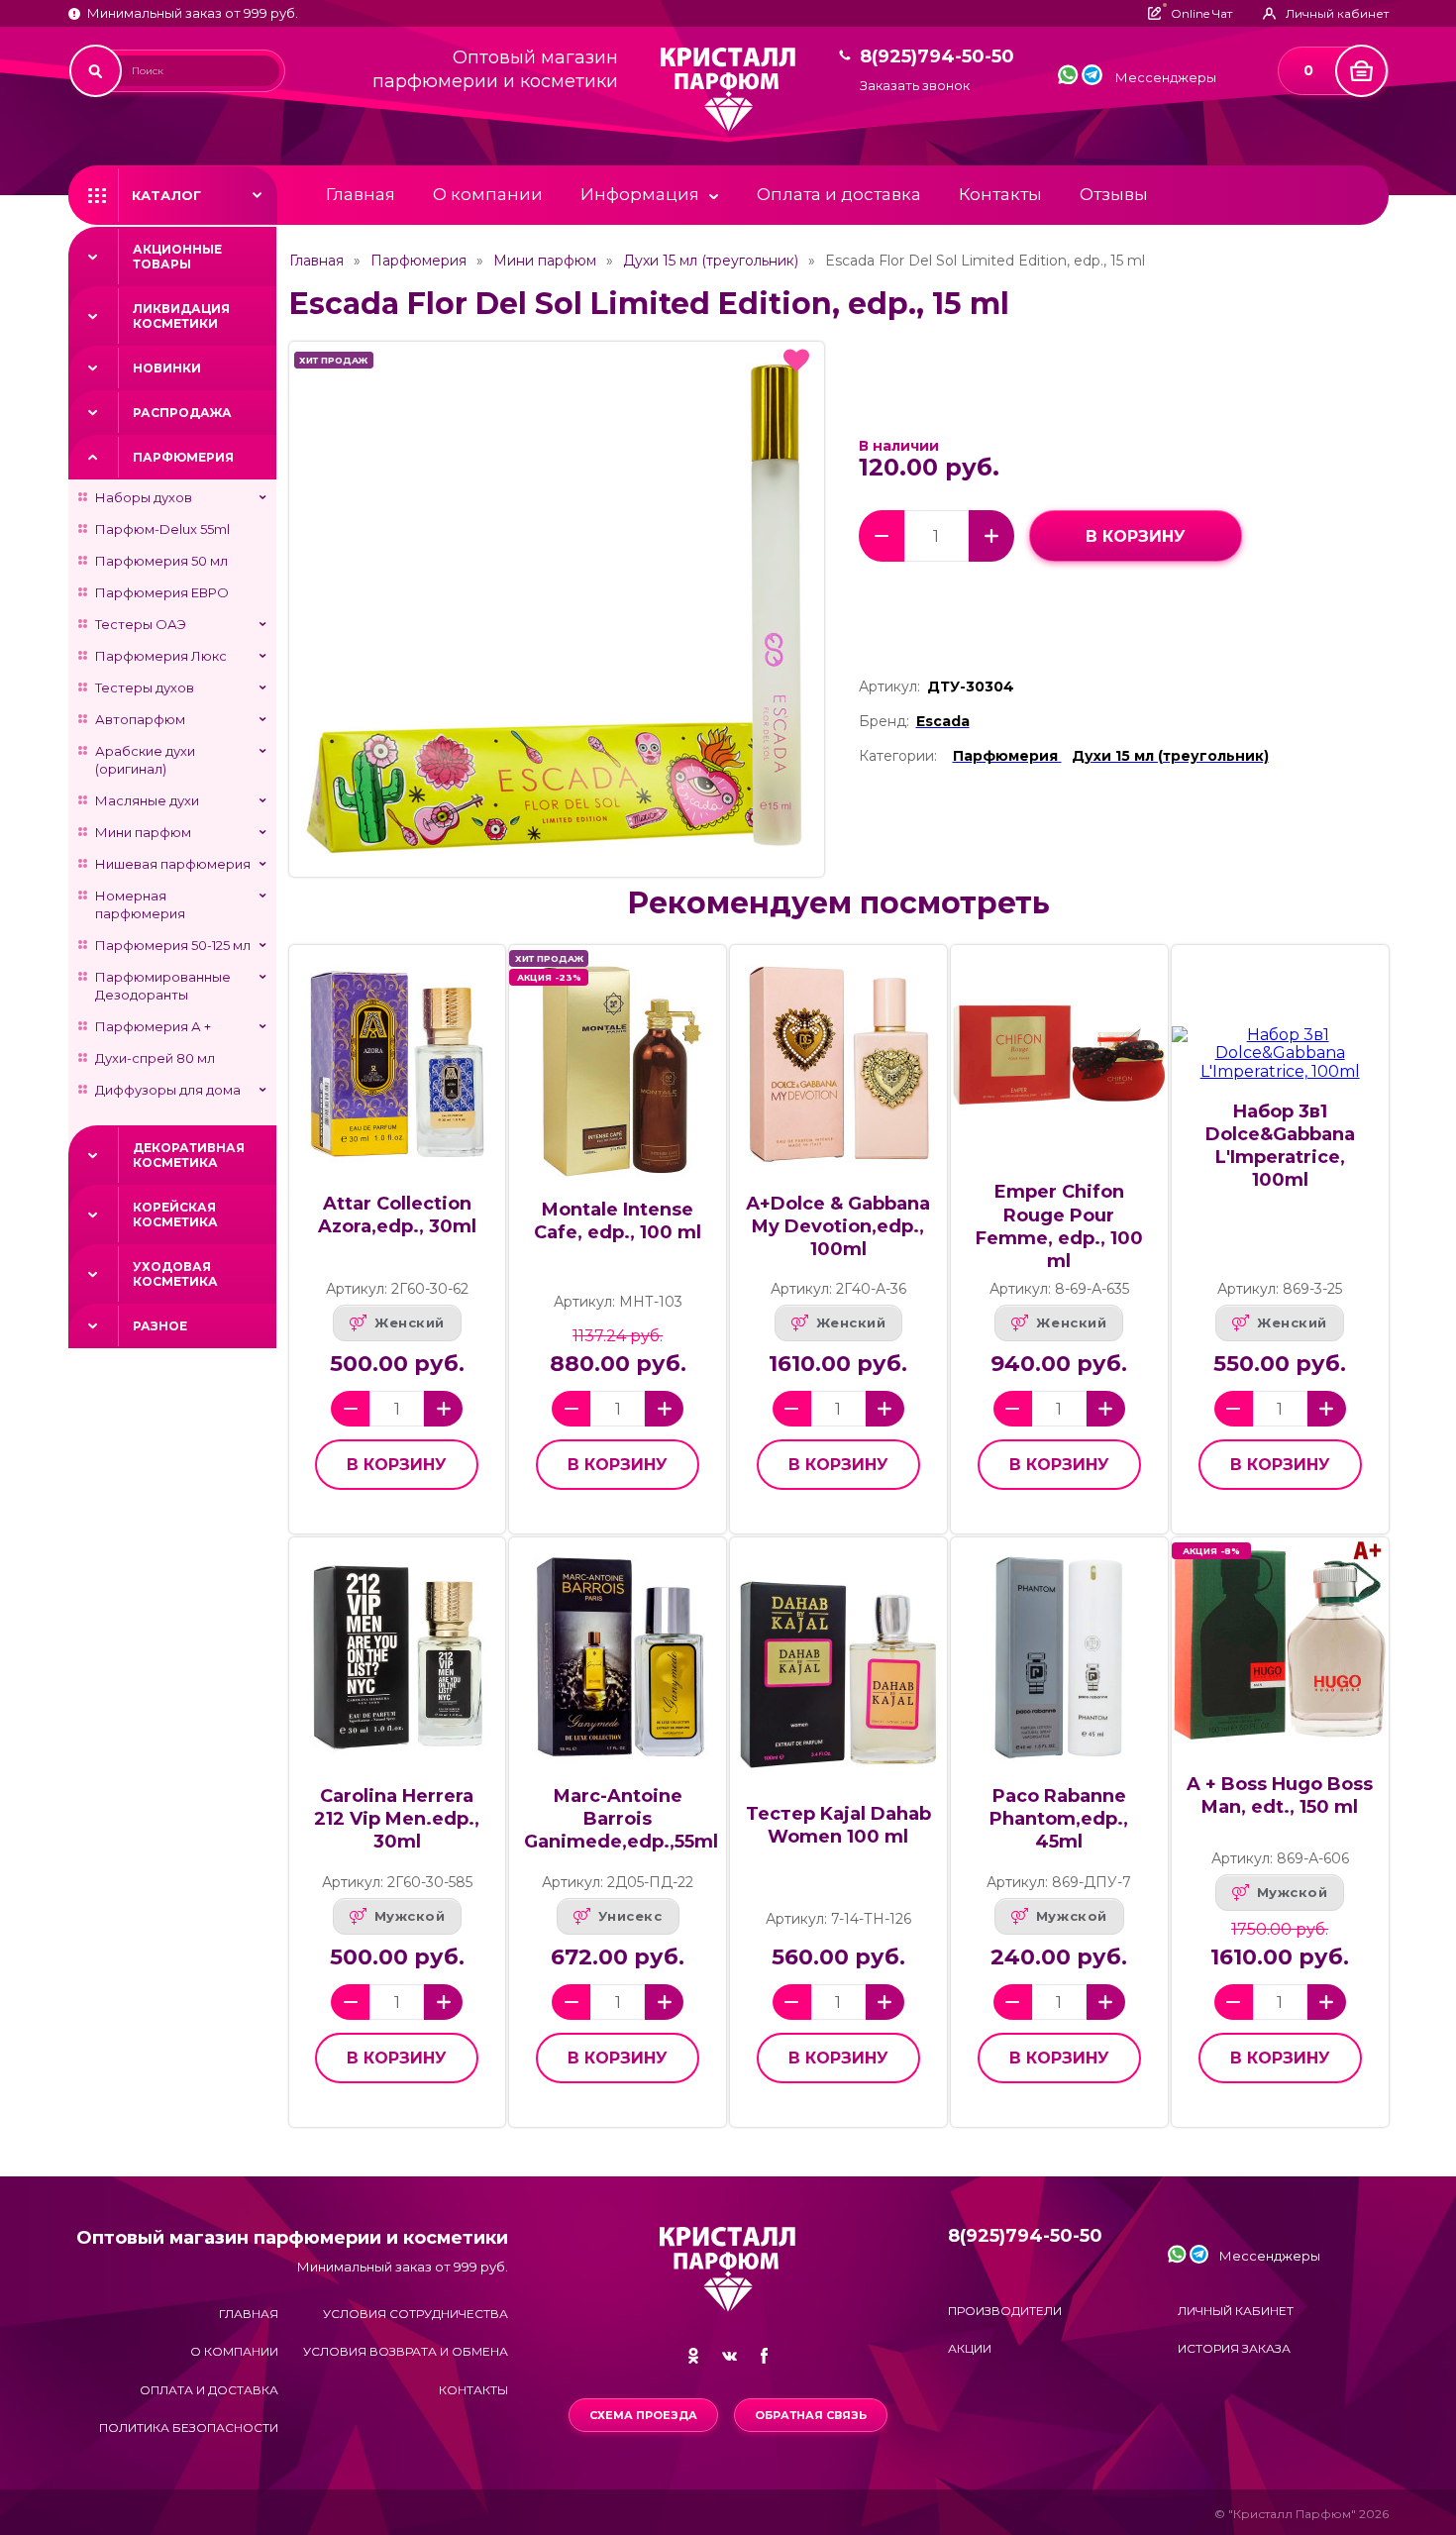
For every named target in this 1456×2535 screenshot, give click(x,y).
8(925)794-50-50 (937, 57)
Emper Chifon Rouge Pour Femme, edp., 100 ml (1059, 1226)
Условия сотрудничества (416, 2314)
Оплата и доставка (839, 194)
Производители (1005, 2311)
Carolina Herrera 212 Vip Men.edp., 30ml (397, 1819)
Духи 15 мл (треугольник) (711, 261)
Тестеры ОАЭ (141, 624)
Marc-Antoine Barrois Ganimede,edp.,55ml (621, 1819)
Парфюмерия (183, 457)
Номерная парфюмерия (140, 904)
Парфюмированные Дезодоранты (163, 986)
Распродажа (182, 413)
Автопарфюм (140, 719)
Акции (970, 2348)
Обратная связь (811, 2415)
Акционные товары (177, 257)
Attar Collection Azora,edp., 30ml (397, 1215)
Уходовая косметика (175, 1274)
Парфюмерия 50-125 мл (173, 945)
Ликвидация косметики (181, 316)
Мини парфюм (143, 832)
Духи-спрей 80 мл (155, 1058)
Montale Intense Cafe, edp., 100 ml (618, 1221)
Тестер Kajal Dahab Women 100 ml (838, 1825)
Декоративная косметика (189, 1155)
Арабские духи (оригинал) (145, 760)
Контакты (1000, 194)
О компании (488, 194)
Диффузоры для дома (168, 1090)
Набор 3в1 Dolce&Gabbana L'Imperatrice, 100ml (1280, 1146)
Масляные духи (147, 800)
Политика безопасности (189, 2428)
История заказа (1234, 2348)
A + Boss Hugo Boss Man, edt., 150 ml (1280, 1796)
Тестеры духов (145, 687)
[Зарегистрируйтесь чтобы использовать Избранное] (796, 361)
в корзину (1136, 536)
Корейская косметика (175, 1215)
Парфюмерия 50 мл (161, 561)
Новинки (167, 368)
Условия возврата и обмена (406, 2351)
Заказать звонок (915, 86)
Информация (640, 194)
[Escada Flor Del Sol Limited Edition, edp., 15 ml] (557, 609)
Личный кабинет (1236, 2311)
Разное (160, 1326)
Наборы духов (144, 497)
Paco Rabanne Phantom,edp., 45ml (1059, 1819)
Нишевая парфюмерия (173, 864)
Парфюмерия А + (153, 1026)
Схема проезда (643, 2415)
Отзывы (1114, 194)
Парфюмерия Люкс (161, 656)
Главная (361, 194)
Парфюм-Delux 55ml (162, 529)
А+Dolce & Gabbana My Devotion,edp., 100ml (838, 1226)
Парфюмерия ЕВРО (162, 592)
